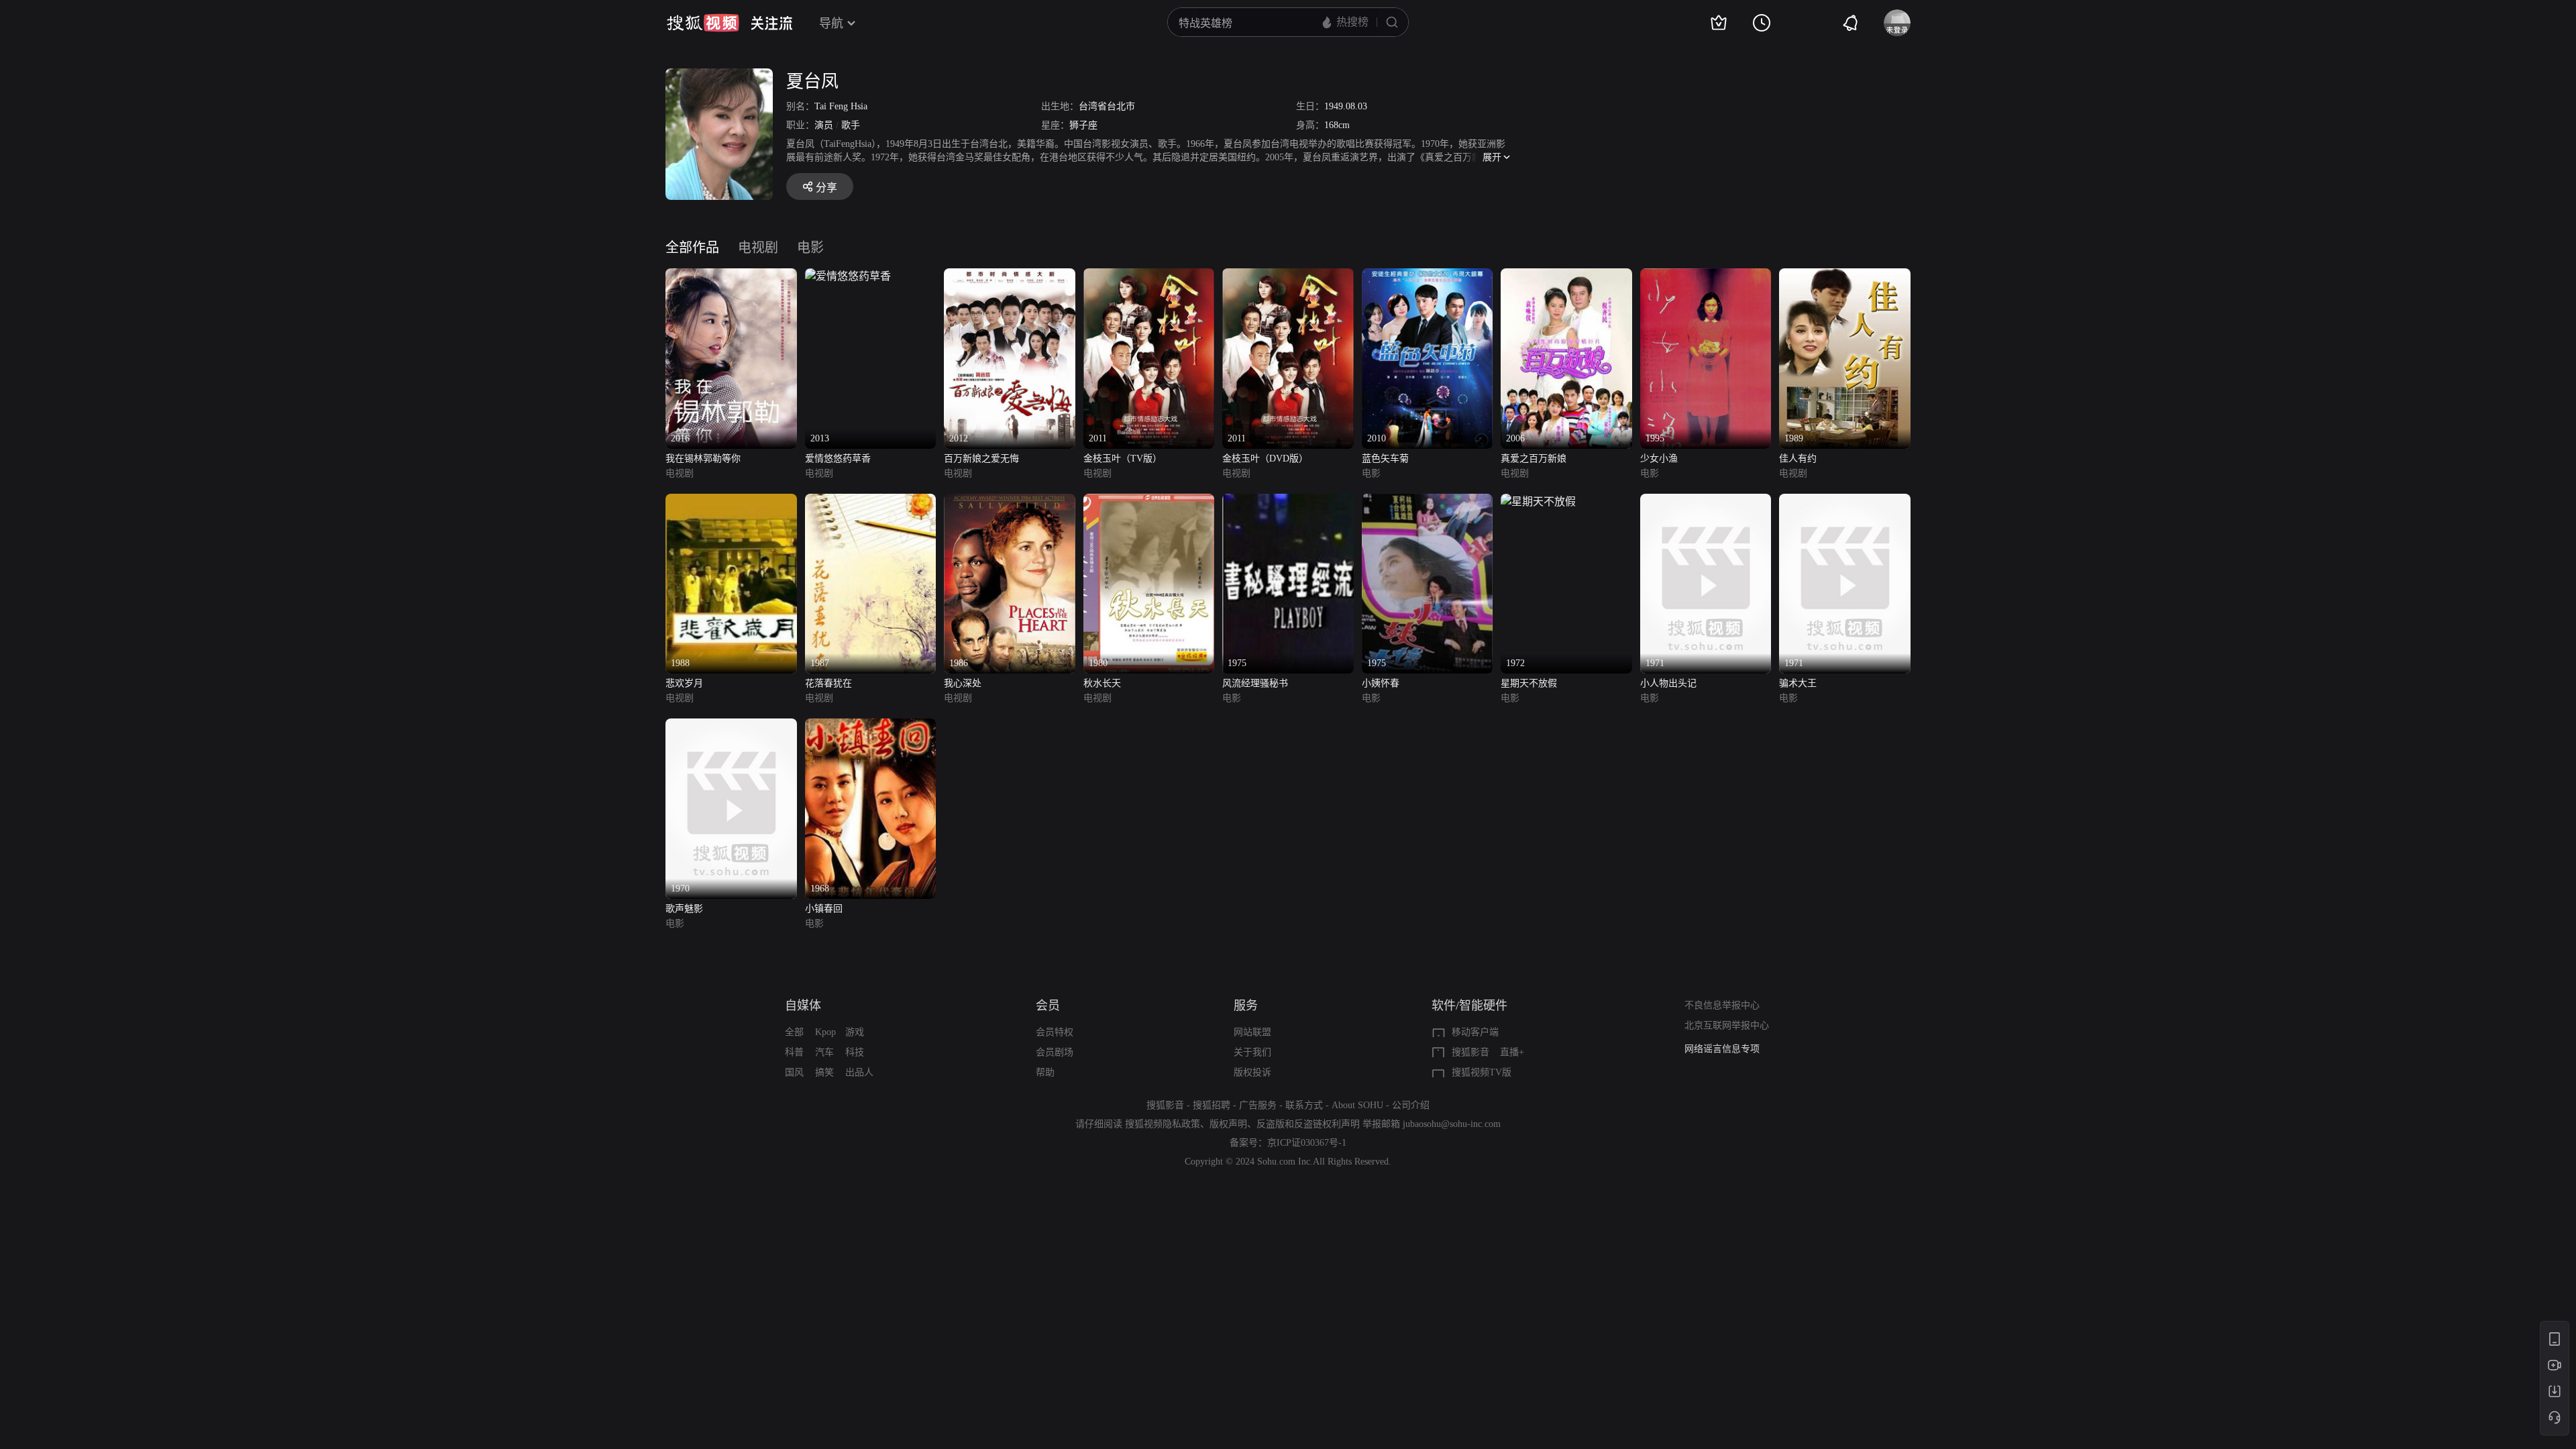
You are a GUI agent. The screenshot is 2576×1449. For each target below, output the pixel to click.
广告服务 (1258, 1105)
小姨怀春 (1381, 683)
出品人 (859, 1072)
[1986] (1010, 501)
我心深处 (963, 683)
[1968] (871, 726)
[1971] (1706, 501)
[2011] (1149, 276)
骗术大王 (1798, 683)
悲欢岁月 (684, 683)
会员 (1048, 1006)
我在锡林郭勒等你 (703, 459)
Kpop (825, 1032)
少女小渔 (1659, 459)
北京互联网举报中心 (1727, 1025)
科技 (855, 1052)
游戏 (855, 1032)
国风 (794, 1072)
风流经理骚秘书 (1255, 683)
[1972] (1538, 501)
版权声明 (1228, 1124)
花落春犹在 (828, 683)
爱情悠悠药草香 (838, 459)
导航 (831, 23)
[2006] (1566, 276)
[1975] (1288, 501)
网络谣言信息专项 (1722, 1049)
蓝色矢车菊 (1385, 459)
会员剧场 (1055, 1052)
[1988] (731, 501)
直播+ (1512, 1052)
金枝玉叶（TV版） (1123, 459)
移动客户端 (1475, 1032)
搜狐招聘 (1212, 1105)
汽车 (824, 1052)
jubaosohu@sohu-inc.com (1452, 1124)
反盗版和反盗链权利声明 (1308, 1124)
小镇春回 (824, 909)
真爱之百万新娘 (1534, 459)
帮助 (1045, 1072)
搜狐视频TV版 (1482, 1072)
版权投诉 (1252, 1072)
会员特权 (1055, 1032)
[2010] (1428, 276)
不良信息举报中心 (1722, 1005)
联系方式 (1304, 1105)
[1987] (871, 501)
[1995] (1706, 276)
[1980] (1149, 501)
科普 (794, 1052)
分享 (826, 187)
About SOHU (1357, 1105)
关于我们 (1252, 1052)
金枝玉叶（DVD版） (1265, 459)
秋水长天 (1102, 683)
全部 (794, 1032)
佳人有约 (1798, 459)
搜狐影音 (1470, 1052)
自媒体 (803, 1006)
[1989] (1845, 276)
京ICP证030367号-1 (1307, 1143)
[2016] (731, 276)
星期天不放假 (1529, 683)
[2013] (848, 276)
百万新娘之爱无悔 (981, 459)
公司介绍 (1411, 1105)
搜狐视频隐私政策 (1163, 1124)
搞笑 (824, 1072)
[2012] (1010, 276)
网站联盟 (1252, 1032)
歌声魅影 (684, 909)
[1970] (731, 726)
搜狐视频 (703, 23)
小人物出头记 (1668, 683)
